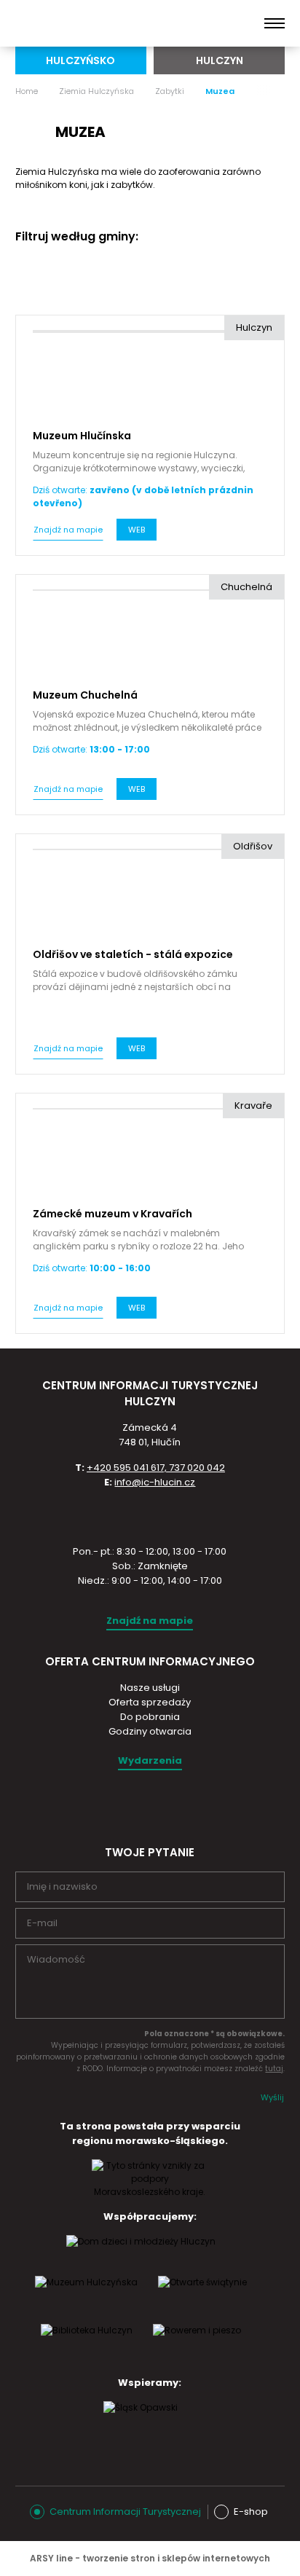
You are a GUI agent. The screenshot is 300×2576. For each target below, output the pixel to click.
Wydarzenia (150, 1760)
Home (27, 91)
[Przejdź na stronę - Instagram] (136, 1805)
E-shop (251, 2512)
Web (137, 530)
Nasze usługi (150, 1688)
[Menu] (275, 23)
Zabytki (170, 91)
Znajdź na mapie (68, 530)
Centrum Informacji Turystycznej (125, 2512)
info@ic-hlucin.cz (155, 1482)
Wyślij (272, 2097)
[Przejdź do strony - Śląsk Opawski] (141, 2422)
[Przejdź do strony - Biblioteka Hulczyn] (87, 2344)
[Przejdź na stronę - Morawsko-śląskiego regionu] (150, 2192)
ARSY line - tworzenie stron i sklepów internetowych (150, 2558)
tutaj (274, 2069)
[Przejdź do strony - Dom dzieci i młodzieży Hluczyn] (141, 2255)
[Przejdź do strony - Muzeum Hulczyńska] (86, 2296)
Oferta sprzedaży (150, 1702)
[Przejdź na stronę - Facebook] (162, 1805)
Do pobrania (150, 1717)
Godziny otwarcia (150, 1731)
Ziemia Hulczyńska (96, 91)
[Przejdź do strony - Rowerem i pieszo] (197, 2344)
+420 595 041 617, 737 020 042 (156, 1468)
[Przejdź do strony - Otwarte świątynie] (202, 2296)
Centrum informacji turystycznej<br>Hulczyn (87, 23)
